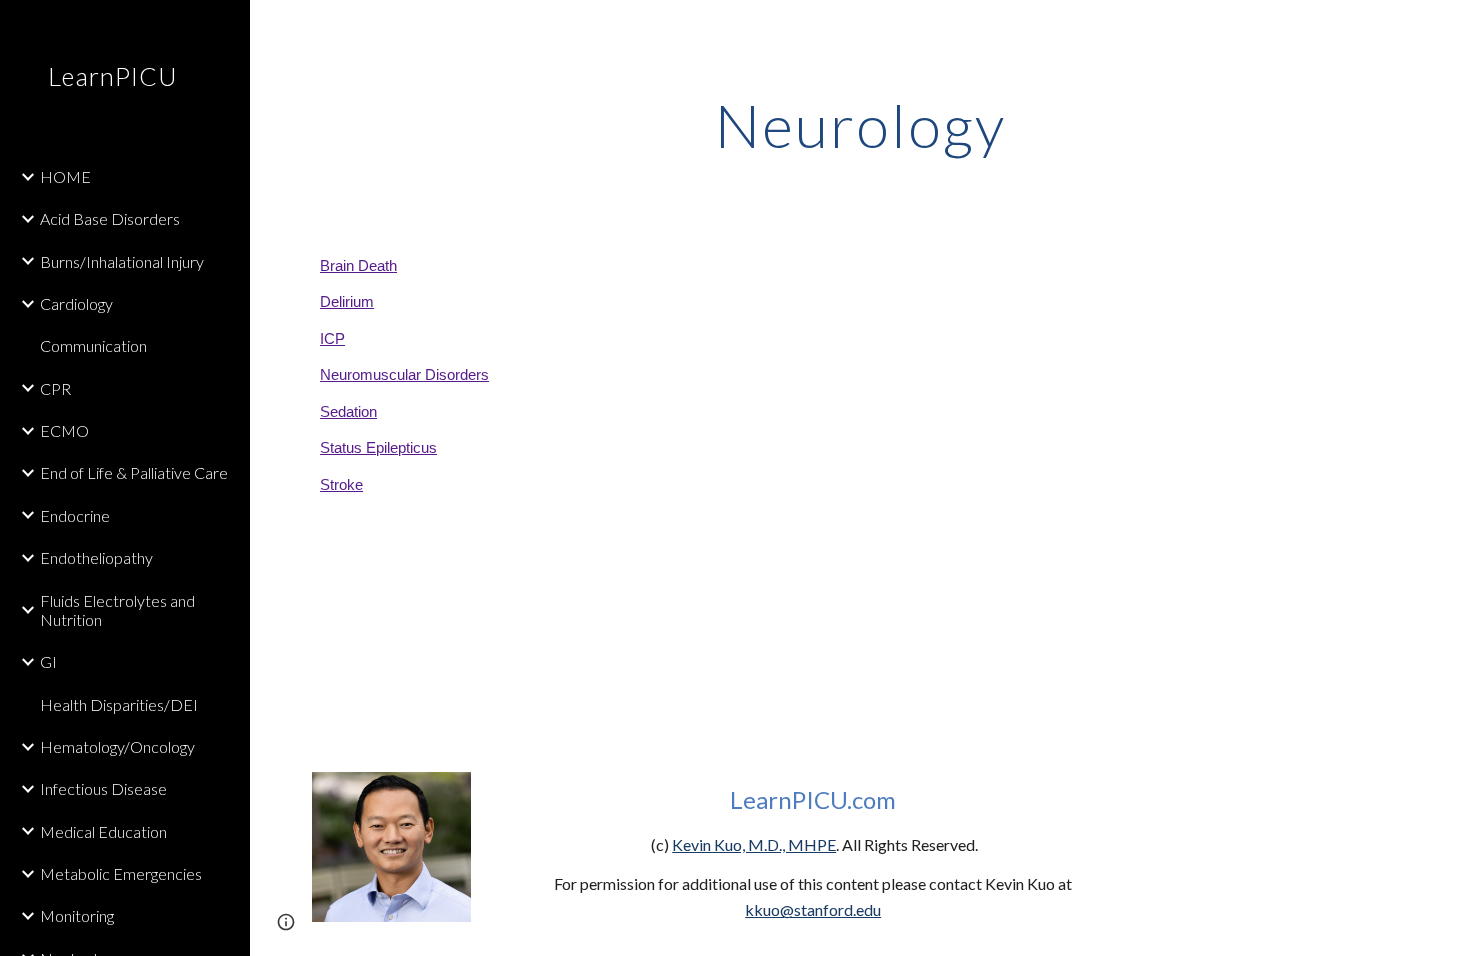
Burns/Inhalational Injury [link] (122, 261)
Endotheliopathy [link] (96, 557)
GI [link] (48, 661)
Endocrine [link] (75, 515)
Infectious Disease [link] (103, 788)
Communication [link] (93, 345)
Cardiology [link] (76, 303)
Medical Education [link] (103, 831)
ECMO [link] (64, 430)
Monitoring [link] (77, 915)
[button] (1446, 28)
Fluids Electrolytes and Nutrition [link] (117, 610)
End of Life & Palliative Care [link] (134, 472)
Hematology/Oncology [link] (117, 746)
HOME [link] (65, 176)
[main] (860, 125)
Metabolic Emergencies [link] (121, 873)
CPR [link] (55, 388)
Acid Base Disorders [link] (110, 218)
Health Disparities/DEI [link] (119, 704)
